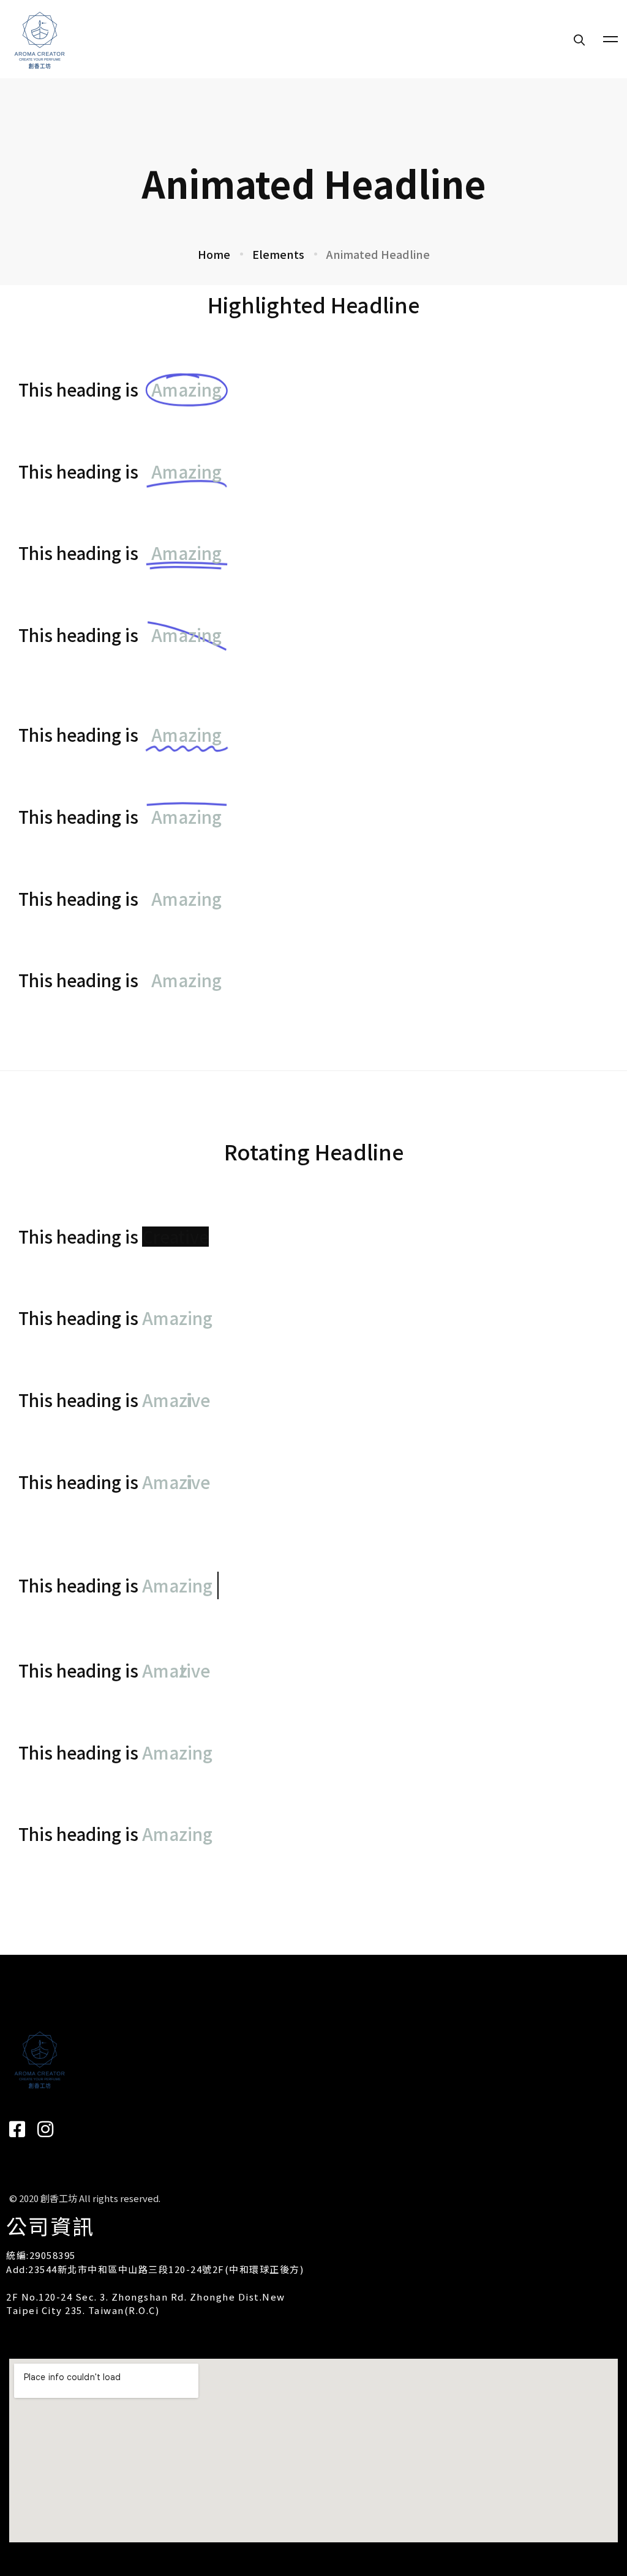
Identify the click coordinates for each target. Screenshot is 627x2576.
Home (214, 254)
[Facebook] (17, 2129)
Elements (278, 254)
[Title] (45, 2129)
